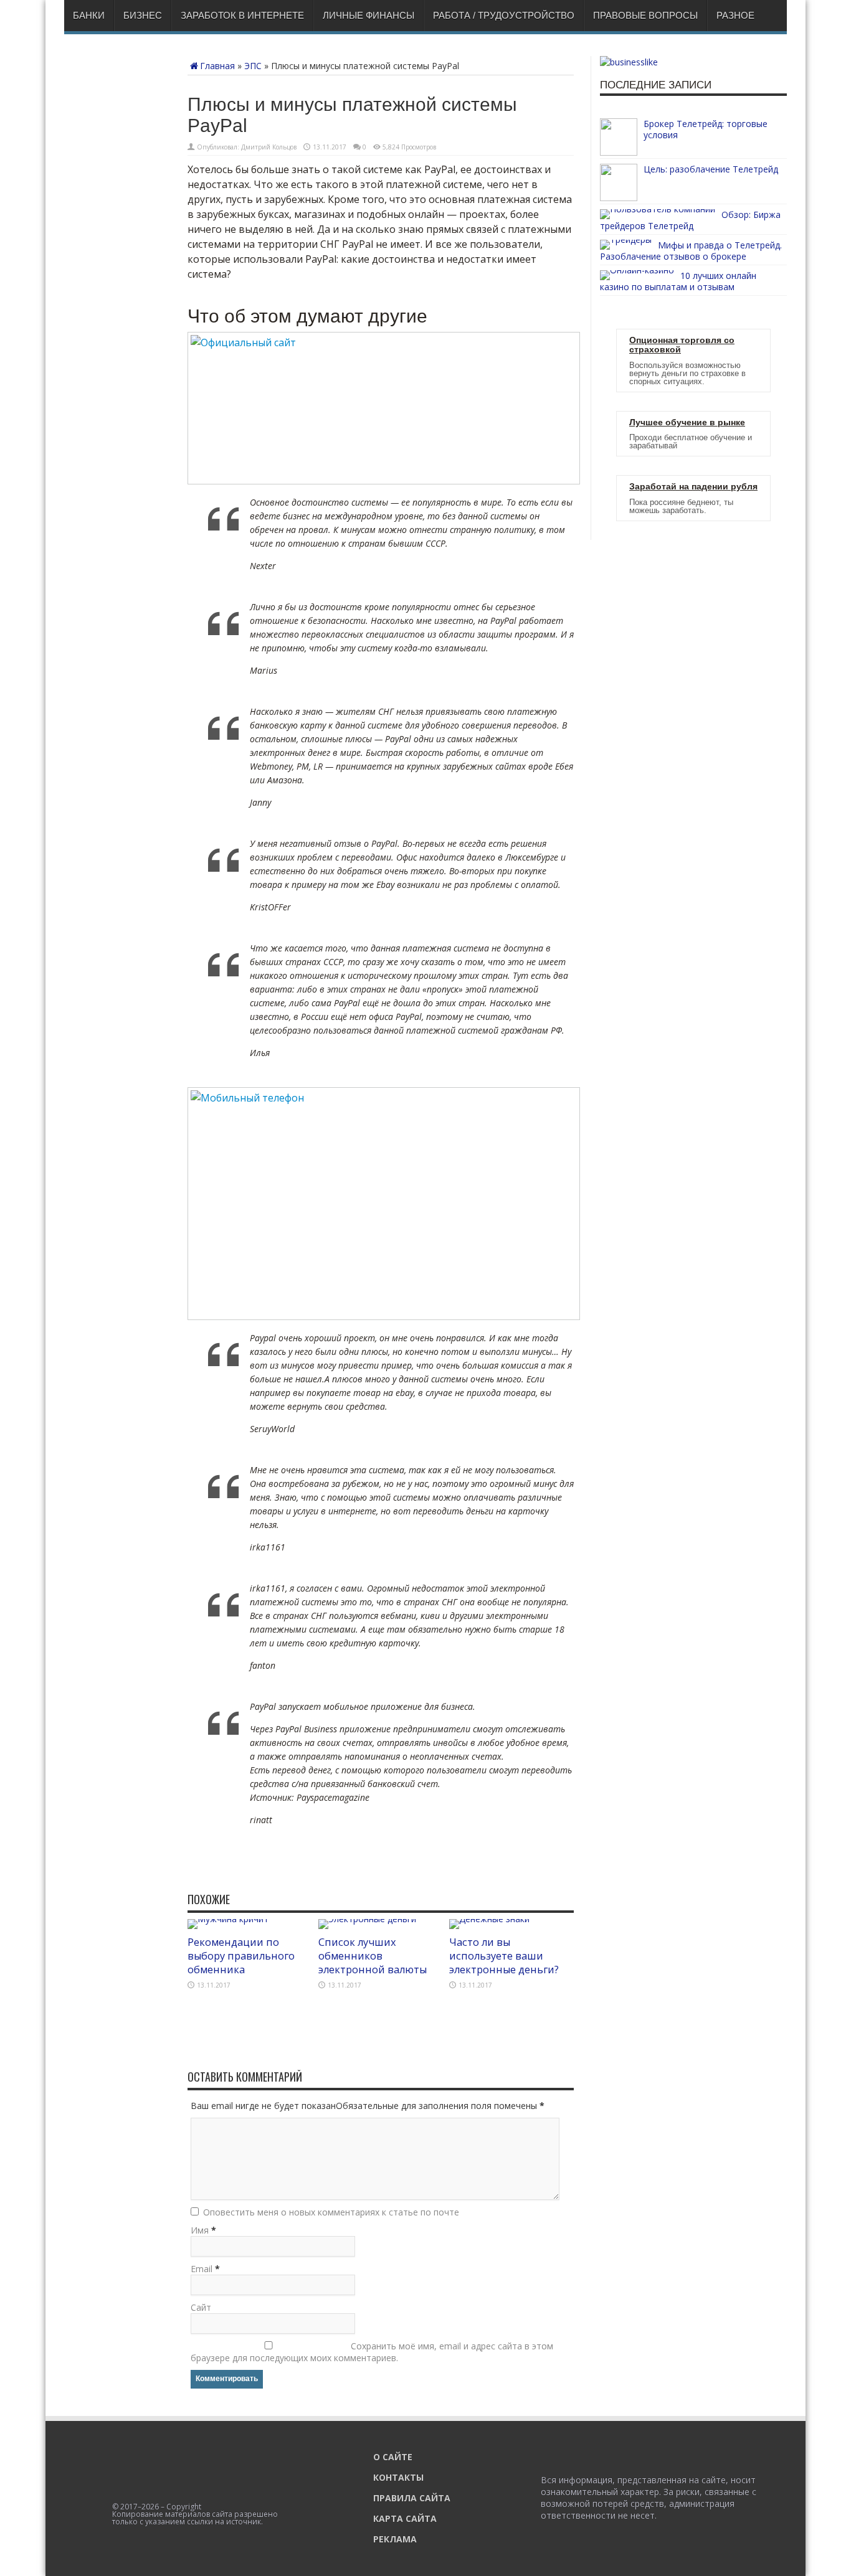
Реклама (395, 2539)
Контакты (398, 2477)
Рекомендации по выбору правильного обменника (241, 1956)
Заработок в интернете (242, 15)
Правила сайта (412, 2498)
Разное (735, 15)
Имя (200, 2230)
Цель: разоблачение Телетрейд (711, 169)
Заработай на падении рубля (693, 487)
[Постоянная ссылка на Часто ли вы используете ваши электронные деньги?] (489, 1919)
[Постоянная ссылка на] (619, 152)
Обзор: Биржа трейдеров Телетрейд (690, 220)
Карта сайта (405, 2518)
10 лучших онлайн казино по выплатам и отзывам (678, 281)
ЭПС (253, 66)
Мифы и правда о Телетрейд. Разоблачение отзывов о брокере (691, 251)
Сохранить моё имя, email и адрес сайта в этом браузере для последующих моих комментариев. (372, 2352)
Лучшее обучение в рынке (687, 422)
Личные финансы (368, 15)
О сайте (393, 2457)
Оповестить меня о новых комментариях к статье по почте (331, 2212)
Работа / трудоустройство (504, 15)
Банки (89, 15)
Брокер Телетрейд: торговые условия (706, 129)
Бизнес (143, 15)
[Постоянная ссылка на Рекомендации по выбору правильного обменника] (228, 1919)
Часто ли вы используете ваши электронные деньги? (504, 1956)
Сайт (201, 2307)
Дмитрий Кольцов (269, 147)
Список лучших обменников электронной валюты (373, 1956)
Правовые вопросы (645, 15)
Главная (217, 66)
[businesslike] (629, 62)
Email (202, 2269)
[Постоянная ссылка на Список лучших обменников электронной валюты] (367, 1919)
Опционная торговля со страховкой (682, 345)
